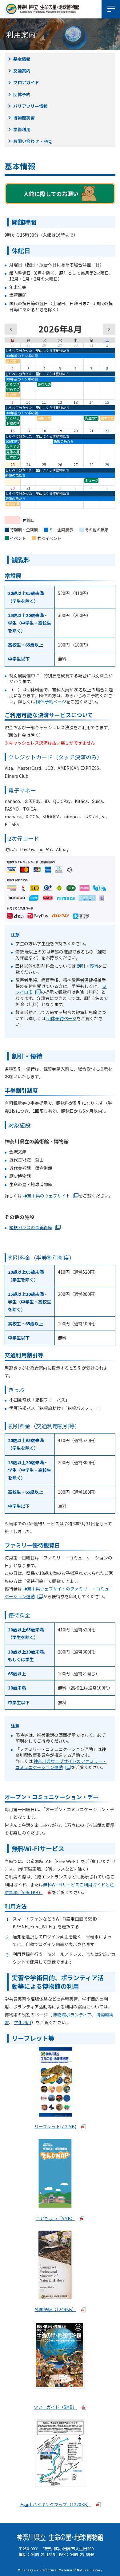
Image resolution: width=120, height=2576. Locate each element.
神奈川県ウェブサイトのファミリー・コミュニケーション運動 (61, 1764)
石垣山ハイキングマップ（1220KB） (56, 2504)
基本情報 (22, 59)
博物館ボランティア (72, 2015)
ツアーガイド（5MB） (55, 2407)
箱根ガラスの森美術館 (31, 1227)
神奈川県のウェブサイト (46, 1196)
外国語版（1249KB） (56, 2309)
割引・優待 (87, 966)
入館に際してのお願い (51, 194)
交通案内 (22, 71)
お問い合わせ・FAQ (32, 141)
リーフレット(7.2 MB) (55, 2126)
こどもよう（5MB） (56, 2218)
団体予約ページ (51, 702)
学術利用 (22, 129)
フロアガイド (26, 82)
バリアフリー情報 (30, 106)
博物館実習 (24, 118)
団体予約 (22, 94)
